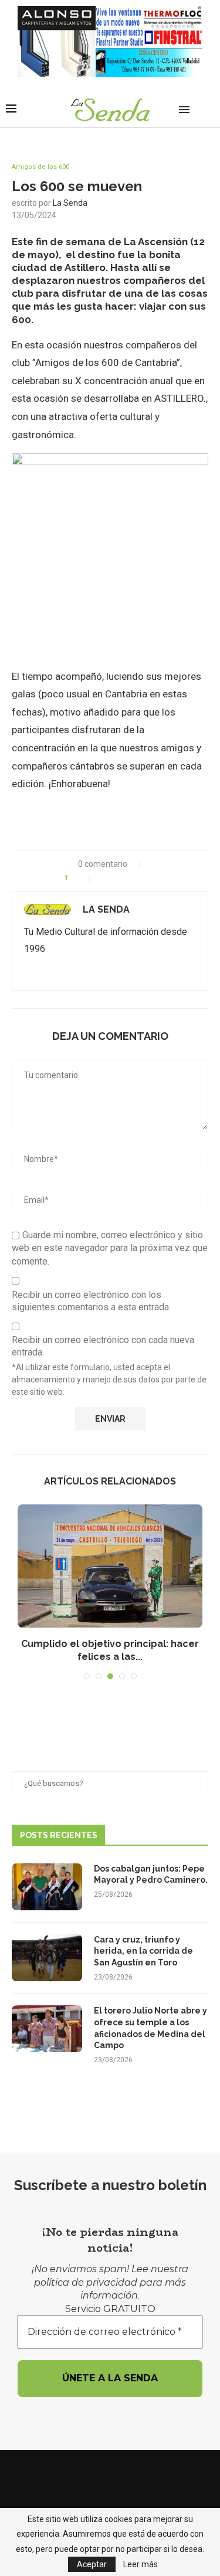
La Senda (70, 203)
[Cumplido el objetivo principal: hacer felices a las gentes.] (110, 1566)
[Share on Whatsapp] (129, 878)
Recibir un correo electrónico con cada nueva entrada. (103, 1346)
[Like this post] (82, 878)
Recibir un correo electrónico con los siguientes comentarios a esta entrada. (91, 1301)
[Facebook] (95, 2474)
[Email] (110, 2474)
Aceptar (92, 2564)
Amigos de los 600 (40, 167)
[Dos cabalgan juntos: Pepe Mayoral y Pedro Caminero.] (47, 1887)
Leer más (141, 2564)
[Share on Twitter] (116, 878)
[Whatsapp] (126, 2474)
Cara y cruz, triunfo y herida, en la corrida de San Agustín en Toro (143, 1951)
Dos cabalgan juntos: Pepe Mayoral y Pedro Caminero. (151, 1875)
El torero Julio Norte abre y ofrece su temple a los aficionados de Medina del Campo (150, 2028)
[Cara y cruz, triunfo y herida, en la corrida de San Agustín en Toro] (47, 1958)
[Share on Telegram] (141, 878)
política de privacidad (86, 2282)
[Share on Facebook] (104, 878)
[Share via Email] (153, 878)
